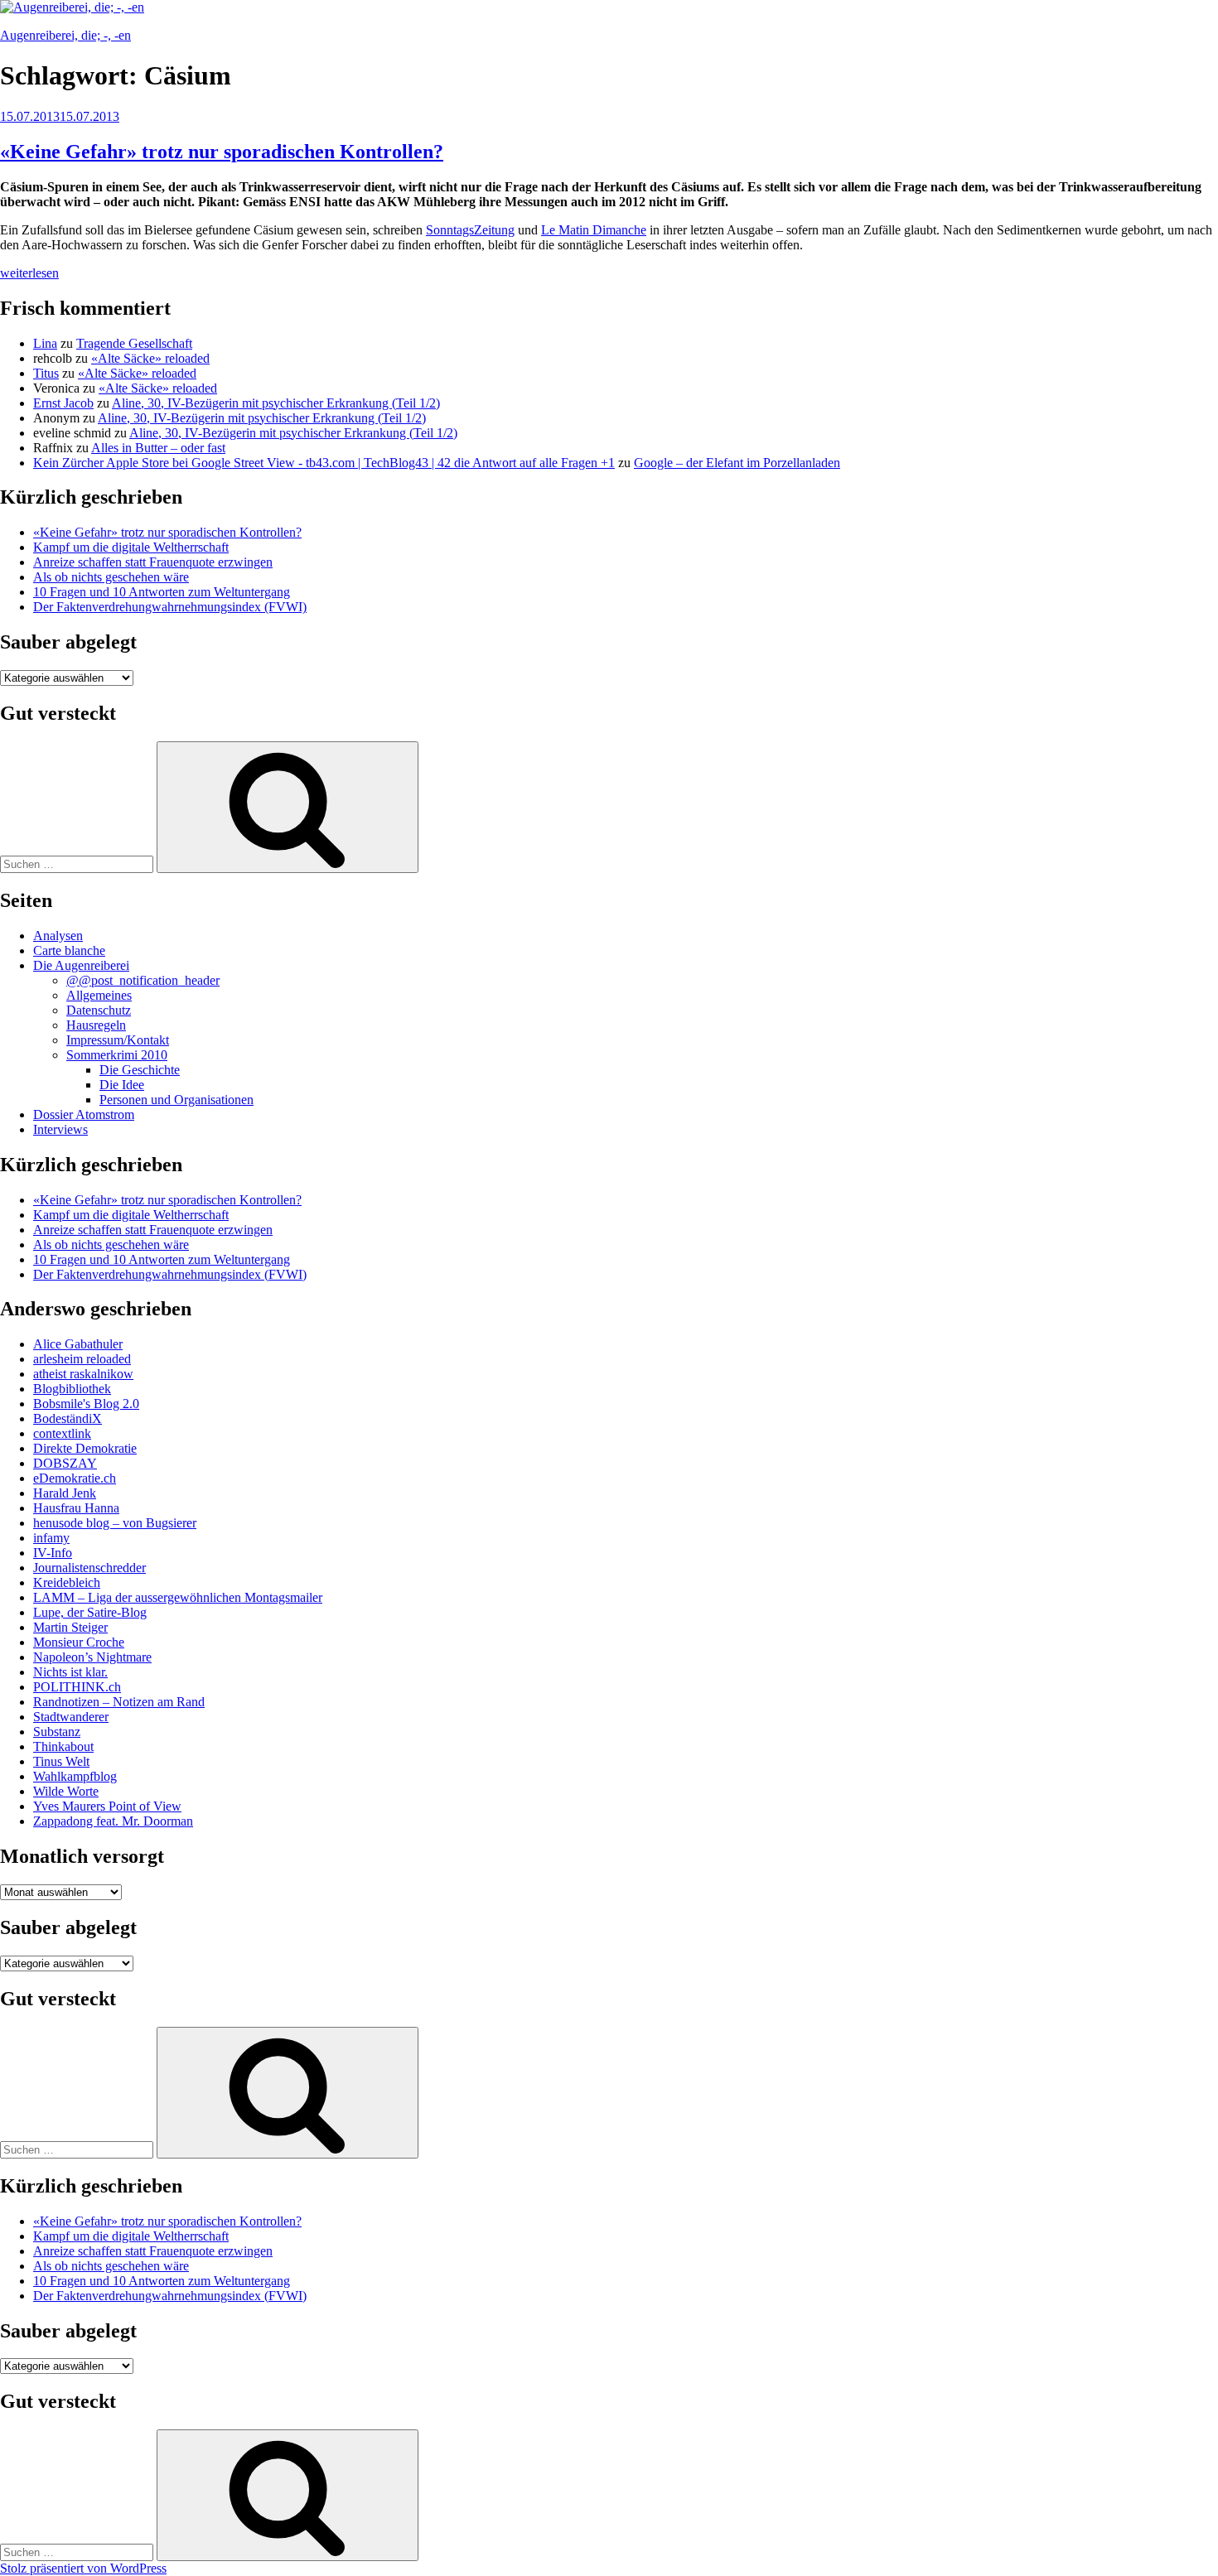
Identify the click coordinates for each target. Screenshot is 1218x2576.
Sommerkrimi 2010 (117, 1055)
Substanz (57, 1732)
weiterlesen (29, 273)
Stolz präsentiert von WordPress (83, 2568)
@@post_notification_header (143, 980)
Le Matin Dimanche (594, 230)
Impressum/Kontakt (118, 1040)
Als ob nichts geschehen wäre (111, 577)
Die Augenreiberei (81, 965)
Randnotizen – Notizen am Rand (119, 1702)
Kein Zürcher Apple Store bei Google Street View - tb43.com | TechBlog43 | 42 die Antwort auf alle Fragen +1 (324, 463)
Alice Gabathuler (78, 1344)
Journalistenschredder (89, 1568)
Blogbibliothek (72, 1389)
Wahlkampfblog (75, 1776)
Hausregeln (96, 1025)
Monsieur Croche (79, 1642)
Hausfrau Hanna (76, 1508)
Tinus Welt (61, 1761)
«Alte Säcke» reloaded (150, 358)
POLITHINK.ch (77, 1687)
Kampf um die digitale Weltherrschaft (131, 547)
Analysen (58, 936)
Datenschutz (99, 1010)
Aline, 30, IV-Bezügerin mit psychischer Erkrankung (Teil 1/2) (276, 403)
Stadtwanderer (71, 1717)
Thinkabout (63, 1746)
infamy (51, 1538)
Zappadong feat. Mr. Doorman (113, 1821)
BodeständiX (68, 1418)
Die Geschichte (140, 1070)
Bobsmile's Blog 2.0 (86, 1404)
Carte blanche (69, 950)
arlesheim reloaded (82, 1359)
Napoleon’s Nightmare (92, 1657)
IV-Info (53, 1553)
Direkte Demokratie (85, 1448)
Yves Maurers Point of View (107, 1806)
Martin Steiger (70, 1627)
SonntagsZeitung (470, 230)
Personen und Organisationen (176, 1100)
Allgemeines (99, 995)
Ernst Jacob (63, 403)
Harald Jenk (65, 1493)
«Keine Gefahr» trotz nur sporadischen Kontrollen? (222, 152)
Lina (45, 343)
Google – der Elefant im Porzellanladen (737, 463)
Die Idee (122, 1085)
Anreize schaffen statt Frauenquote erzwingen (153, 562)
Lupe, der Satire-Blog (90, 1612)
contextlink (62, 1433)
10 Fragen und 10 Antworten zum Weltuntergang (162, 592)
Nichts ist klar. (70, 1672)
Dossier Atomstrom (84, 1114)
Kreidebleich (67, 1582)
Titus (46, 373)
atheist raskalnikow (83, 1374)
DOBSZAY (65, 1463)
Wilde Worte (66, 1791)
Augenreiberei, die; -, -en (65, 35)
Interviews (60, 1129)
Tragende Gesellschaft (134, 343)
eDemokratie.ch (75, 1478)
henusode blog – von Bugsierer (115, 1523)
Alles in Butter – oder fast (158, 448)
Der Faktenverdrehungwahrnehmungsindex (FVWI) (170, 607)
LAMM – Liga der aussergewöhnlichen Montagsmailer (178, 1597)
